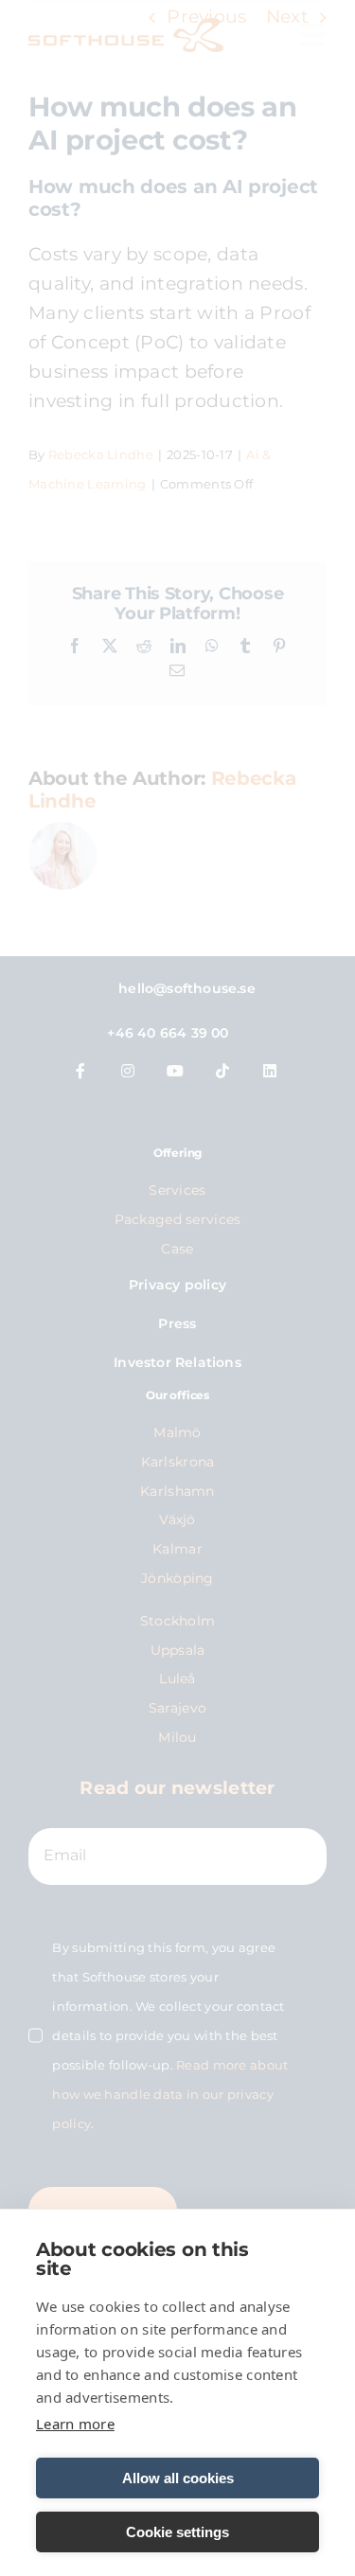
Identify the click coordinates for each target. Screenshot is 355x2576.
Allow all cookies (178, 2478)
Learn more (75, 2424)
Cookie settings (177, 2532)
